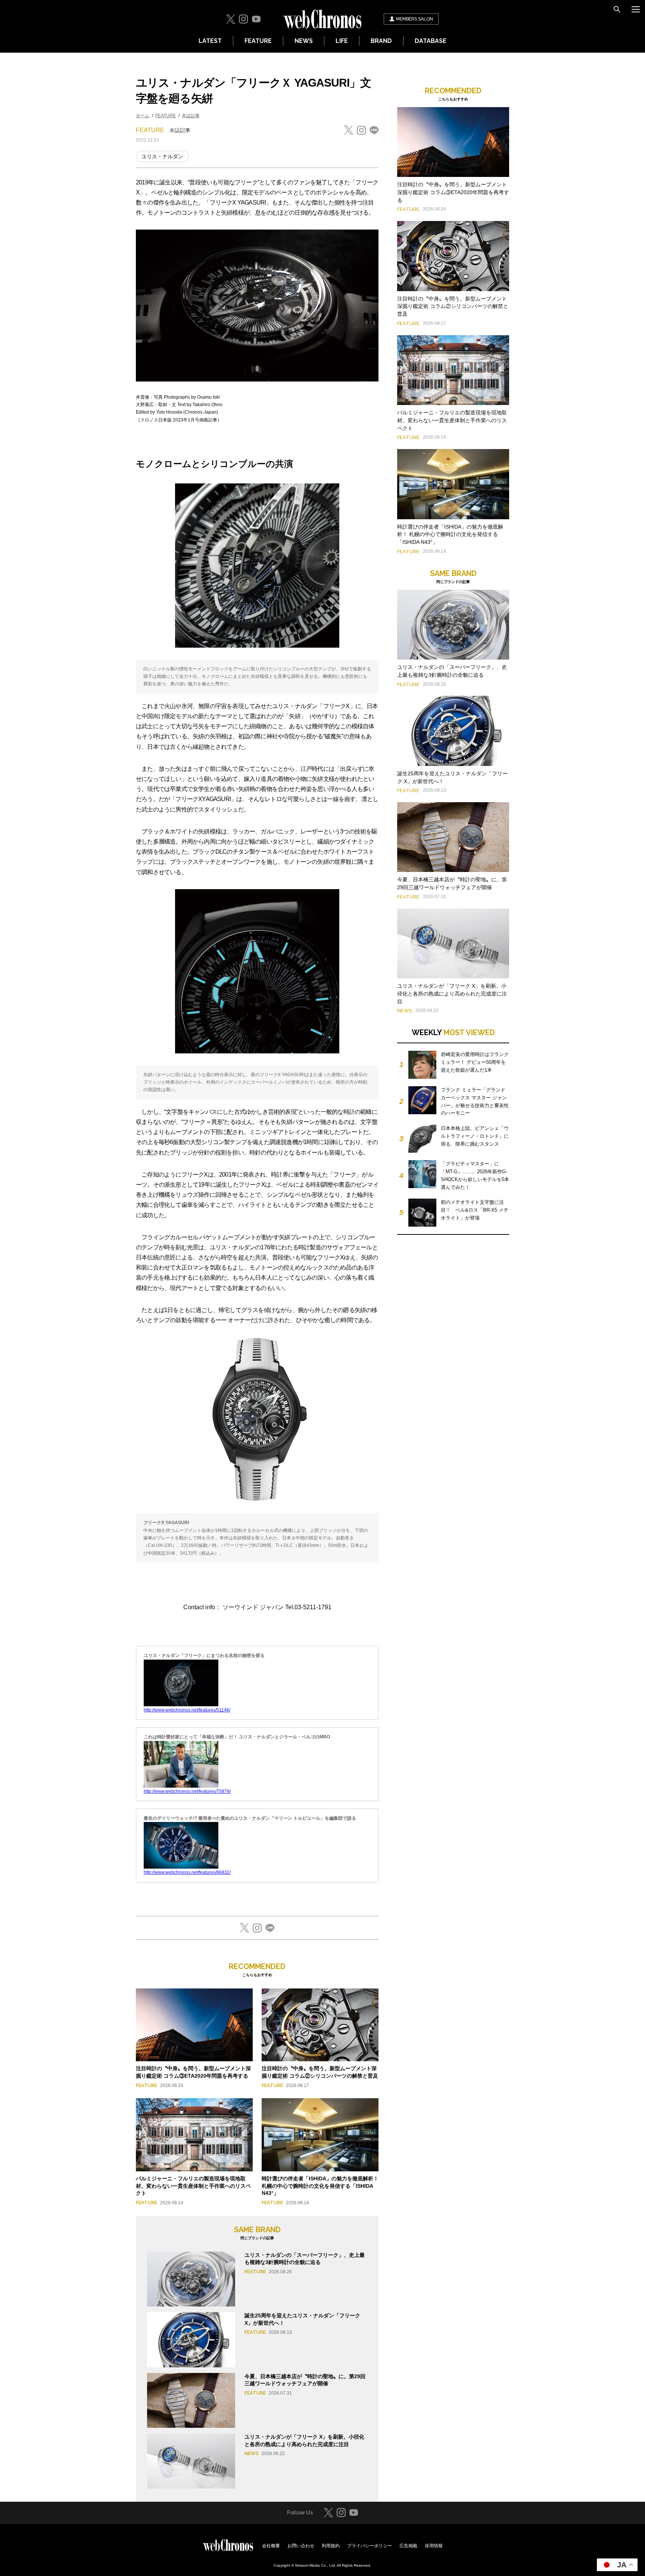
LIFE (342, 41)
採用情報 (434, 2546)
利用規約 (331, 2546)
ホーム (143, 116)
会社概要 (271, 2546)
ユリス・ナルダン (162, 156)
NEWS (304, 41)
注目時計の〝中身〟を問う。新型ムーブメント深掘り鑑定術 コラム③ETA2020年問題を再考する (453, 192)
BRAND (381, 41)
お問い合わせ (301, 2546)
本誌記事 (191, 116)
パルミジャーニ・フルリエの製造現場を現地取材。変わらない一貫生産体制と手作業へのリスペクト (193, 2186)
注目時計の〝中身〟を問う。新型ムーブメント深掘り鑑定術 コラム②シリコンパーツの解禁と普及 (453, 306)
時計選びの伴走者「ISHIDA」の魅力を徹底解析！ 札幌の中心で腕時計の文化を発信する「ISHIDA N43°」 (320, 2186)
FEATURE (258, 41)
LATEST (210, 41)
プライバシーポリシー (370, 2546)
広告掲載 (408, 2546)
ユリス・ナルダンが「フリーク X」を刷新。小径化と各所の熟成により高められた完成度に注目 (452, 994)
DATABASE (431, 41)
